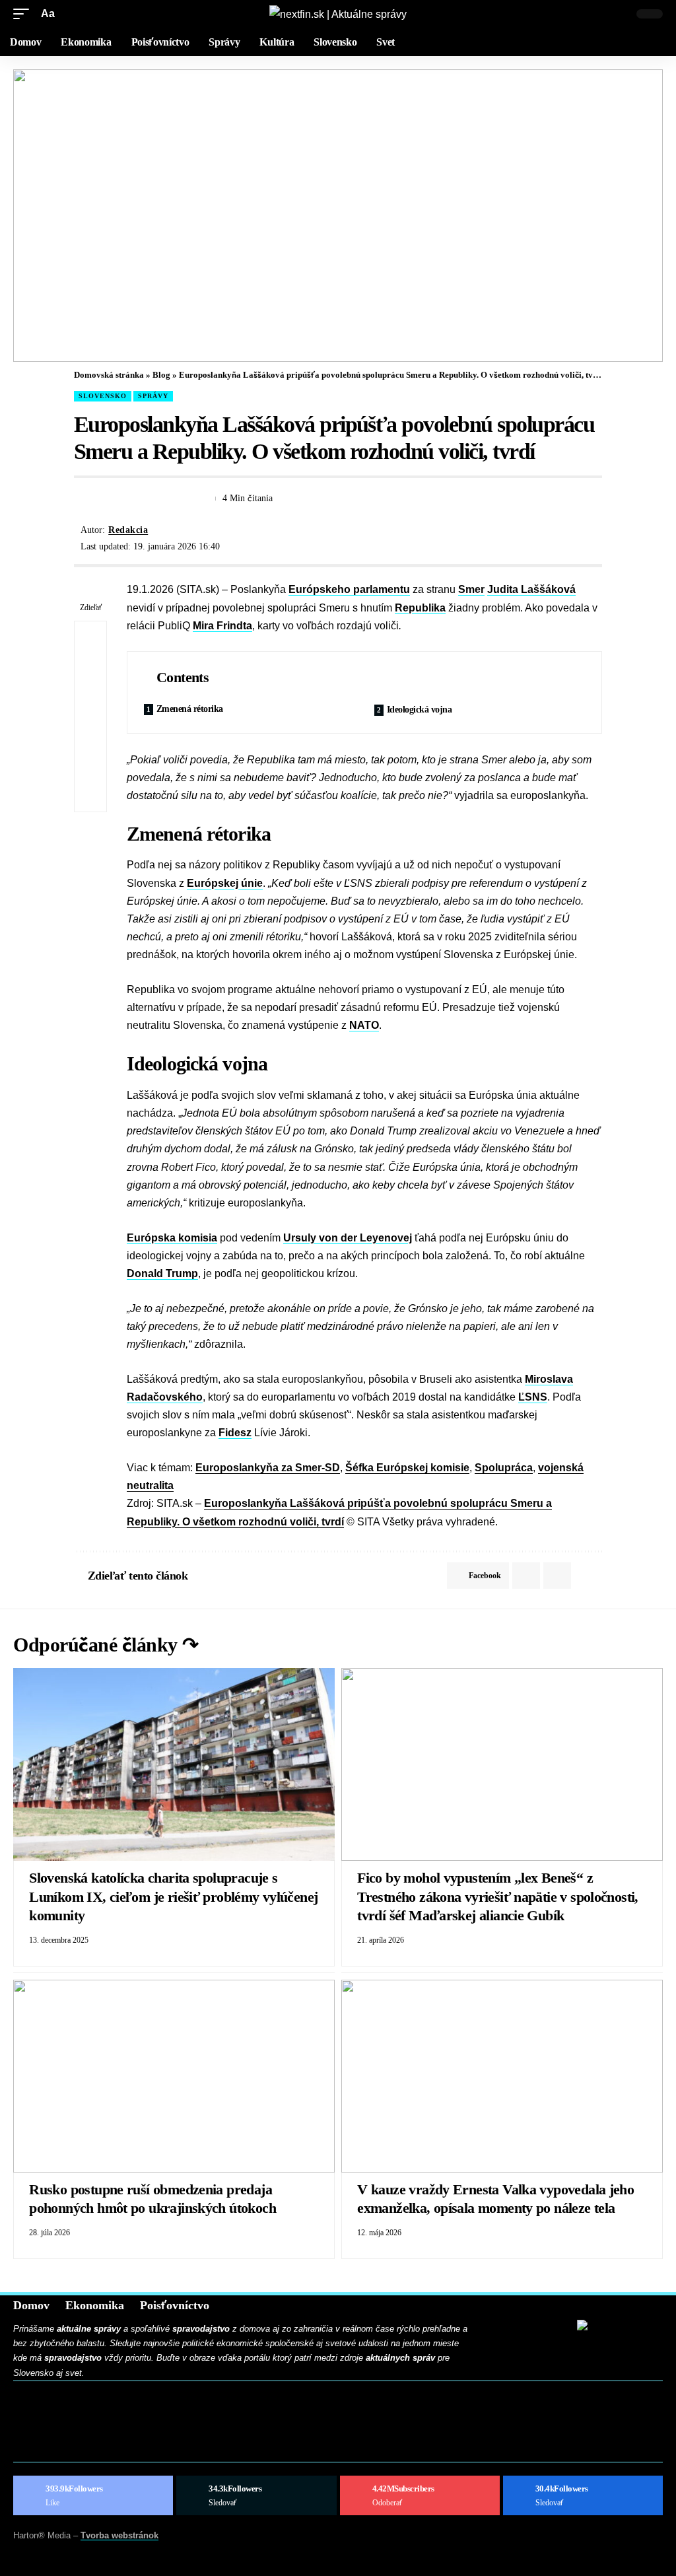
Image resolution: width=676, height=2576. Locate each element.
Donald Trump (162, 1273)
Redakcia (128, 530)
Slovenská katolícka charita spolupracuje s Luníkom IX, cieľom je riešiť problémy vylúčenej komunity (173, 1897)
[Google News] (583, 2495)
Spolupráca (504, 1468)
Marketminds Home (71, 2431)
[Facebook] (93, 2495)
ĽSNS (533, 1397)
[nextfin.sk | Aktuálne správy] (338, 14)
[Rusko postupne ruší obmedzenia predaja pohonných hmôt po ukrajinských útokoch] (174, 2076)
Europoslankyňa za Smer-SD (268, 1468)
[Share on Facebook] (83, 499)
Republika (420, 608)
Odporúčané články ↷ (106, 1645)
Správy (153, 396)
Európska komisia (172, 1238)
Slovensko (103, 396)
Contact (44, 2413)
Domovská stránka (109, 375)
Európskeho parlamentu (349, 589)
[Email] (131, 499)
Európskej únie (225, 883)
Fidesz (235, 1433)
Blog (161, 375)
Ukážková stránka (69, 2449)
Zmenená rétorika (190, 709)
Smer (471, 589)
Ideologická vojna (420, 710)
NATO (364, 1025)
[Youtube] (420, 2495)
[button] (24, 14)
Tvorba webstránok (119, 2535)
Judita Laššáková (531, 589)
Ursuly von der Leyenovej (348, 1238)
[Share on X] (107, 499)
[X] (256, 2495)
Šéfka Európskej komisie (407, 1468)
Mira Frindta (222, 626)
